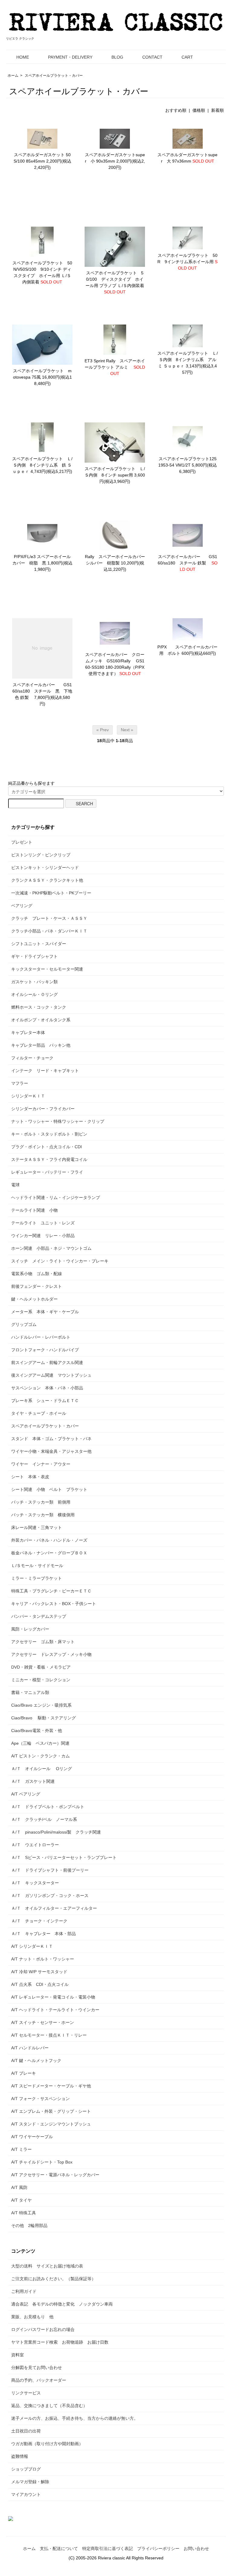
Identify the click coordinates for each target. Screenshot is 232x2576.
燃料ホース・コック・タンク (39, 1007)
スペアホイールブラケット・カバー (54, 76)
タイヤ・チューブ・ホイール (39, 1413)
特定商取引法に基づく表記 (108, 2549)
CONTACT (152, 57)
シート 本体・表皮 (30, 1477)
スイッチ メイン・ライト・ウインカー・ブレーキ (60, 1261)
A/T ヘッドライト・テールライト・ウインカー (55, 2010)
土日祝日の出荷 (26, 2431)
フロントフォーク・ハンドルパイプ (45, 1350)
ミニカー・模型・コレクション (41, 1680)
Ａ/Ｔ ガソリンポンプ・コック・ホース (50, 1896)
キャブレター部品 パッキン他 (41, 1045)
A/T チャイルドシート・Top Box (42, 2162)
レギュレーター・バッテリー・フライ (47, 1172)
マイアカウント (26, 2494)
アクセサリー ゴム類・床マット (43, 1642)
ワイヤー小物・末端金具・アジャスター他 (51, 1451)
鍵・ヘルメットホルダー (34, 1299)
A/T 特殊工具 (24, 2213)
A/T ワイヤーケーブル (32, 2137)
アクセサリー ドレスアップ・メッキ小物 (51, 1654)
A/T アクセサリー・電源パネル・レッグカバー (55, 2175)
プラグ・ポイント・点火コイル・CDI (47, 1147)
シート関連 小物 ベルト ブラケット (49, 1489)
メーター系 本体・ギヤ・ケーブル (45, 1312)
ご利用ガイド (24, 2291)
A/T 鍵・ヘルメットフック (36, 2060)
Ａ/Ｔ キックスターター (35, 1883)
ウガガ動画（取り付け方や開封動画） (47, 2444)
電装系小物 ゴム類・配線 (37, 1274)
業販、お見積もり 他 (32, 2317)
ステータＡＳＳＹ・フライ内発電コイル (51, 1159)
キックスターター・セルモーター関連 (47, 969)
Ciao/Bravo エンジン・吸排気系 (41, 1705)
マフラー (20, 1083)
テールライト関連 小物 (34, 1210)
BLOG (117, 57)
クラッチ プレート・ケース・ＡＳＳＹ (49, 918)
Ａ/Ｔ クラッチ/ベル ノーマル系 (44, 1819)
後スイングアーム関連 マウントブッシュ (51, 1375)
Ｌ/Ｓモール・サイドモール (37, 1566)
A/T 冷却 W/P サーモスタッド (39, 1972)
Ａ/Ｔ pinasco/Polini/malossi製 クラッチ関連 (56, 1832)
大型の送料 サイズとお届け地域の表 (47, 2266)
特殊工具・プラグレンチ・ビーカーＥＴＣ (51, 1591)
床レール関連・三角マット (37, 1527)
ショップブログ (26, 2469)
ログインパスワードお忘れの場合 (43, 2329)
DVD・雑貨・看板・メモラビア (41, 1667)
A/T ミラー (21, 2149)
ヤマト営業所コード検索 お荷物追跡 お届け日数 (60, 2342)
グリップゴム (24, 1324)
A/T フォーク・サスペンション (40, 2099)
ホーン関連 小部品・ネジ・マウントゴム (51, 1248)
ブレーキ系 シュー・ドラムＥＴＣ (45, 1401)
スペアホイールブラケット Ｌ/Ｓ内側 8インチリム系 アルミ (188, 360)
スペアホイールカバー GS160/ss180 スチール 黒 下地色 (42, 691)
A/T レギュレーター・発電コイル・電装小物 (53, 1997)
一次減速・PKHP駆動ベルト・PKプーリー (51, 893)
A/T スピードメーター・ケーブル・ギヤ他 (51, 2086)
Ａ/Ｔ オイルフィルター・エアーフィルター (54, 1908)
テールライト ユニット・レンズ (43, 1223)
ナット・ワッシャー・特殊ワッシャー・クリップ (58, 1121)
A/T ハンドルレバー (30, 2048)
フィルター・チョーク (32, 1058)
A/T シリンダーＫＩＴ (32, 1946)
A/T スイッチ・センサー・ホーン (43, 2022)
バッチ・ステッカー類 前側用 (41, 1502)
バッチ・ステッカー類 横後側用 (43, 1515)
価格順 (199, 110)
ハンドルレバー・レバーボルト (41, 1337)
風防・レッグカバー (30, 1629)
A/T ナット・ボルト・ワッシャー (43, 1959)
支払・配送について (59, 2549)
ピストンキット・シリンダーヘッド (45, 868)
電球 (15, 1185)
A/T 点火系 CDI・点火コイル (40, 1984)
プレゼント (22, 842)
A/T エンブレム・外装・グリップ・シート (51, 2111)
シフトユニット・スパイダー (39, 944)
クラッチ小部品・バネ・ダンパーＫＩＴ (49, 931)
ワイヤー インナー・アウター (41, 1464)
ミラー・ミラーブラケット (37, 1578)
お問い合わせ (196, 2549)
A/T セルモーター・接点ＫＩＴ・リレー (49, 2035)
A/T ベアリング (26, 1794)
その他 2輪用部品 (29, 2225)
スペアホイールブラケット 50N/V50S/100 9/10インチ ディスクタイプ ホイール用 (42, 269)
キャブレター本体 (28, 1033)
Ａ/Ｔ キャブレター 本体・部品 (43, 1934)
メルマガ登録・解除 (30, 2482)
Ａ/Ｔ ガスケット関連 (33, 1781)
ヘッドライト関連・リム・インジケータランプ (56, 1198)
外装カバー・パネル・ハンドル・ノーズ (49, 1540)
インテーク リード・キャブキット (45, 1071)
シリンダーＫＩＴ (28, 1096)
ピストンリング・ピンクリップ (41, 855)
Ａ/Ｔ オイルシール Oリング (42, 1769)
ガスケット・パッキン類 (34, 982)
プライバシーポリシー (158, 2549)
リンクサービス (26, 2393)
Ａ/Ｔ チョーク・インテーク (39, 1921)
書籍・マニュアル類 (30, 1692)
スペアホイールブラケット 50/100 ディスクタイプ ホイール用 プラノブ (114, 279)
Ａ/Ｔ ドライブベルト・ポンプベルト (48, 1807)
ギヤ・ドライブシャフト (34, 956)
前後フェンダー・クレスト (37, 1286)
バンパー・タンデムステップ (39, 1616)
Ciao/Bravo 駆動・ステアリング (43, 1718)
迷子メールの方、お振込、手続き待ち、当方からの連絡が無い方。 (75, 2418)
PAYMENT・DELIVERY (70, 57)
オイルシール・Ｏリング (34, 994)
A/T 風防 (19, 2187)
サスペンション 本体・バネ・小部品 (47, 1388)
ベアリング (22, 906)
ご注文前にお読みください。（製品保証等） (53, 2279)
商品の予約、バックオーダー (39, 2380)
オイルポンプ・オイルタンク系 (41, 1020)
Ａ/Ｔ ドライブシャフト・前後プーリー (50, 1870)
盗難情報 (20, 2456)
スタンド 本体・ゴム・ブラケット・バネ (51, 1439)
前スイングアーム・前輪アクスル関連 (47, 1362)
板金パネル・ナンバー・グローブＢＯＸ (49, 1553)
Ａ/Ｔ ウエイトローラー (35, 1845)
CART (187, 57)
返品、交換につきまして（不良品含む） (49, 2406)
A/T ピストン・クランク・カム (40, 1756)
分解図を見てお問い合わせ (37, 2368)
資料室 (18, 2355)
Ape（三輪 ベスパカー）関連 (40, 1743)
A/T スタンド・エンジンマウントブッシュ (51, 2124)
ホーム (13, 76)
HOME (23, 57)
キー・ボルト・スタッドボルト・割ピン (49, 1134)
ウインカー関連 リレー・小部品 (43, 1236)
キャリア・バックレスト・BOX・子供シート (54, 1604)
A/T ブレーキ (24, 2073)
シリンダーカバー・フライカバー (43, 1109)
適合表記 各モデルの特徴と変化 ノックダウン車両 (62, 2304)
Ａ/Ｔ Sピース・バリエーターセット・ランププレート (64, 1857)
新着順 (217, 110)
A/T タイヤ (21, 2200)
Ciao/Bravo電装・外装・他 (37, 1731)
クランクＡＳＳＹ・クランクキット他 (47, 880)
